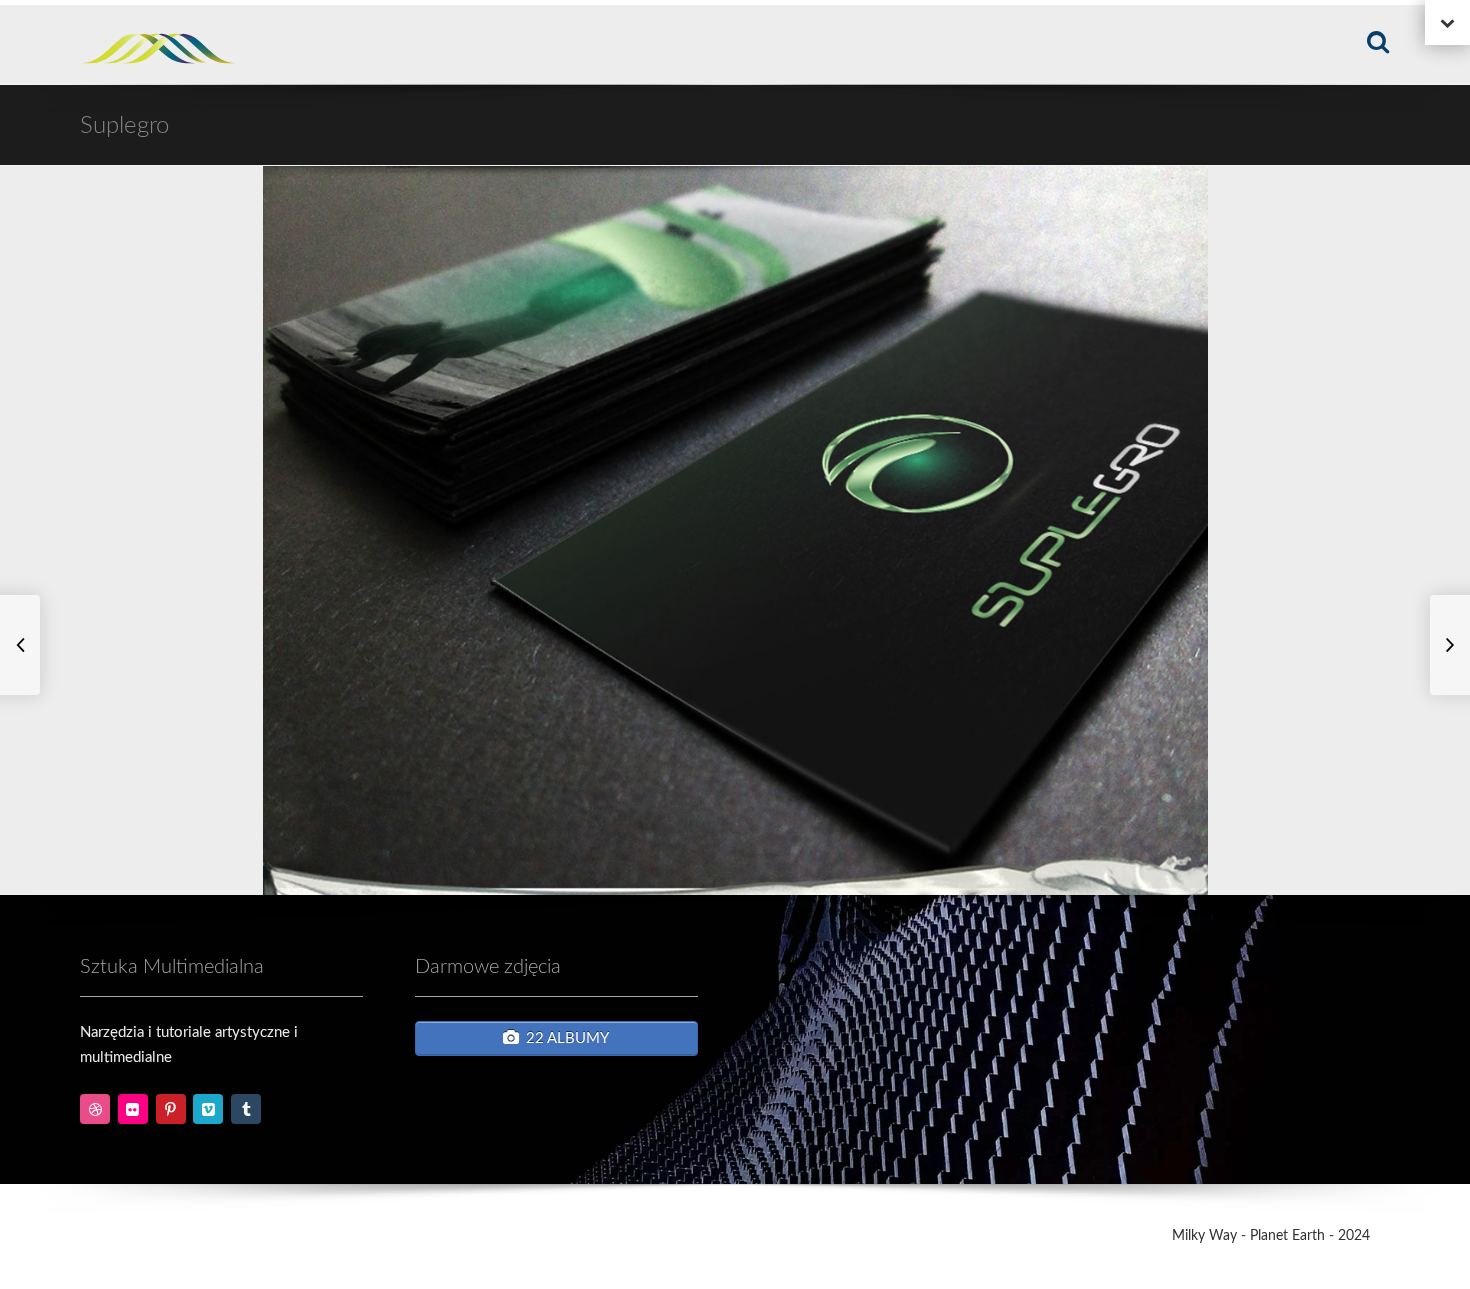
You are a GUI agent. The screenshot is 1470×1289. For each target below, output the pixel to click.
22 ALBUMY (567, 1038)
